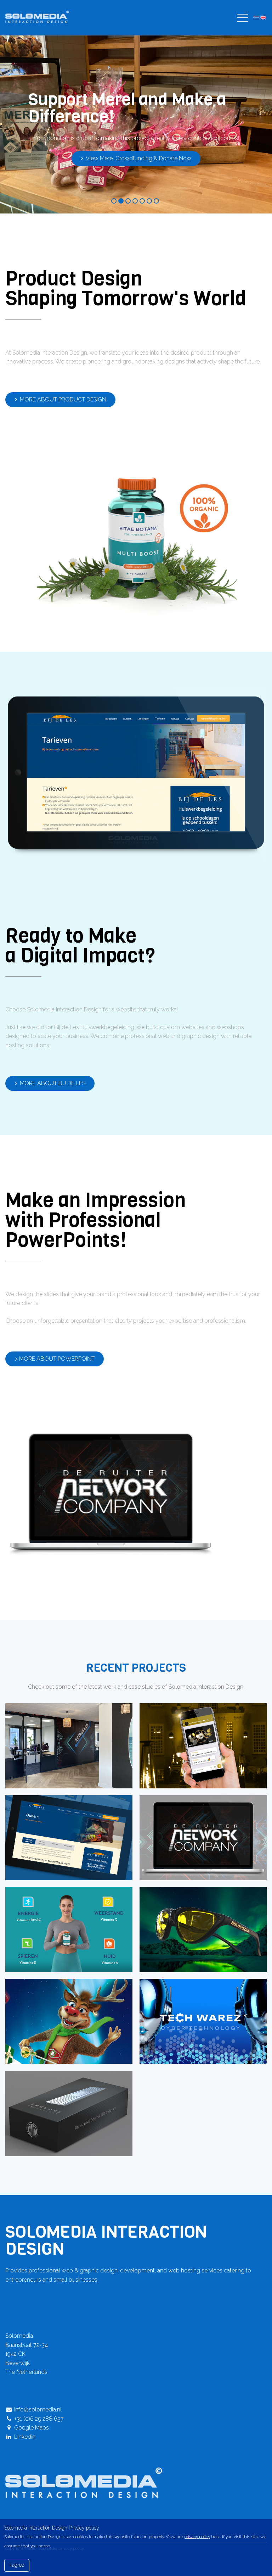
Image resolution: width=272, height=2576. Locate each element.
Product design (195, 1912)
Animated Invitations (195, 1728)
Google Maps (31, 2428)
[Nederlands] (256, 18)
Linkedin (24, 2437)
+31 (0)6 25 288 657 (38, 2419)
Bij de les (61, 1820)
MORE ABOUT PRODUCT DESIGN (62, 399)
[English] (263, 18)
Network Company (61, 1728)
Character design (61, 2004)
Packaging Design (61, 2096)
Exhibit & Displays (195, 2004)
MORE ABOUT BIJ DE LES (52, 1083)
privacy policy (197, 2537)
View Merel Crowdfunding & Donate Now (138, 158)
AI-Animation (61, 1912)
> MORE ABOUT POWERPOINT (55, 1359)
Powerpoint (195, 1820)
